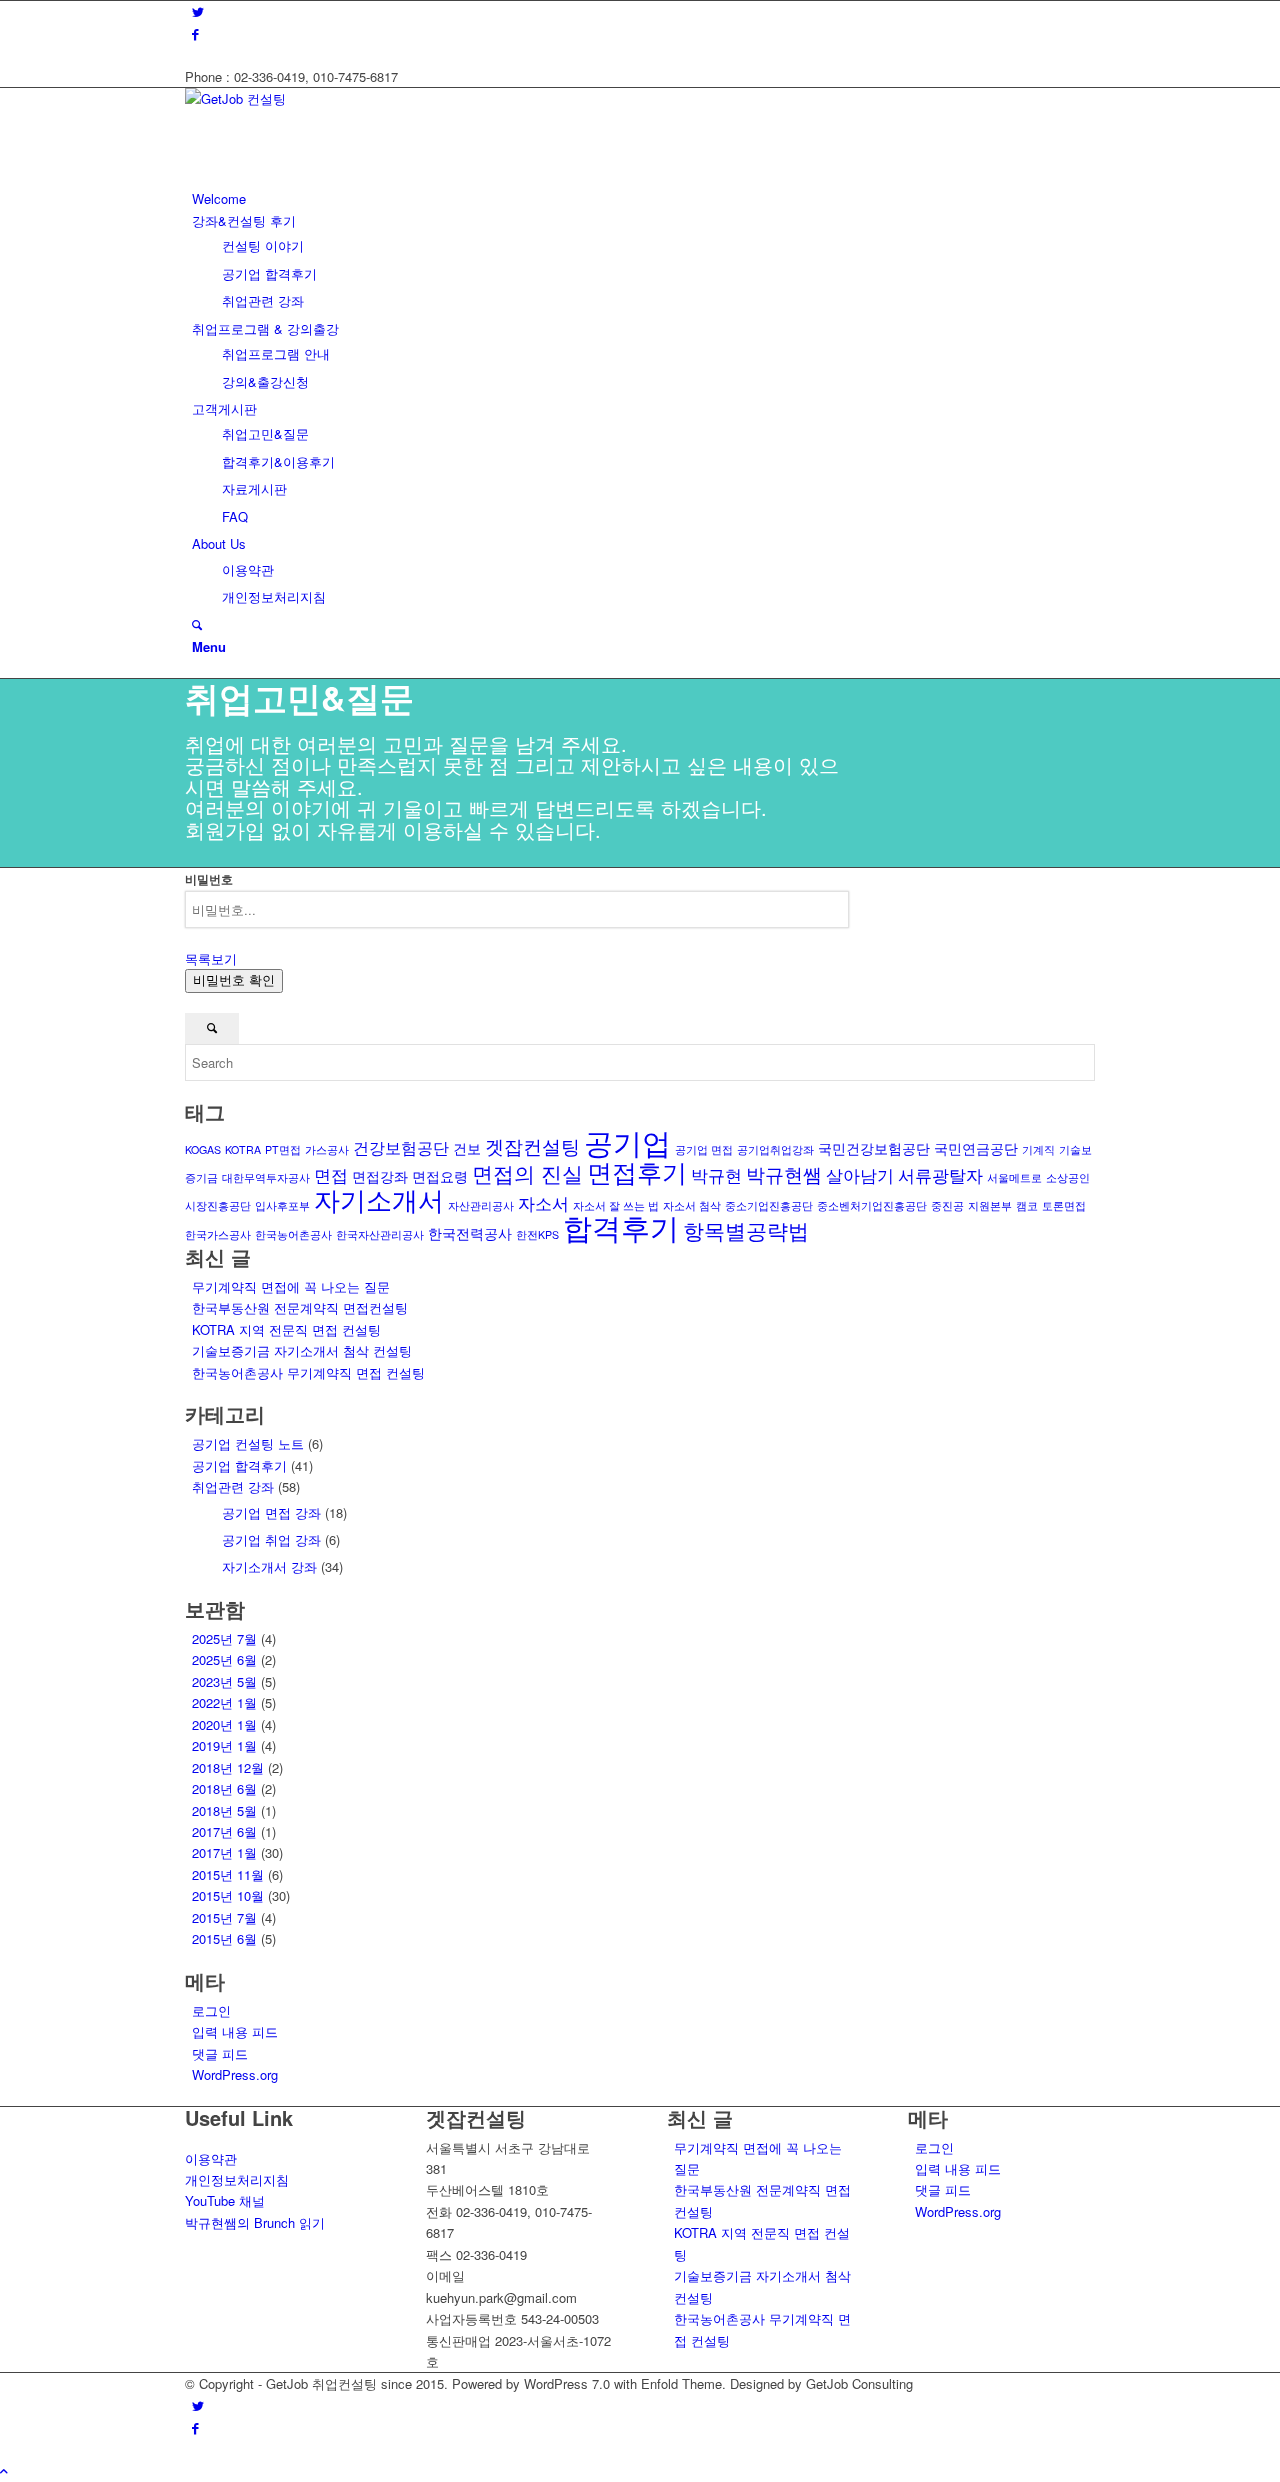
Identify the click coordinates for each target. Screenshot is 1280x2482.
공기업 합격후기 (239, 1465)
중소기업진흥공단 (769, 1205)
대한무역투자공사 (266, 1177)
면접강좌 (380, 1176)
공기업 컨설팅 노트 (248, 1443)
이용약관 (211, 2158)
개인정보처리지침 (237, 2179)
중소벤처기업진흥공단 (872, 1205)
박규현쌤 (784, 1173)
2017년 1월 (224, 1852)
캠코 (1027, 1205)
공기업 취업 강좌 (271, 1539)
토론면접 (1064, 1205)
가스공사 (327, 1149)
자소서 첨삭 (692, 1205)
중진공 (947, 1205)
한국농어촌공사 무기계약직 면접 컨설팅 (308, 1372)
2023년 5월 (224, 1681)
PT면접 (283, 1149)
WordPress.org (235, 2074)
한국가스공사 (218, 1234)
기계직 (1038, 1149)
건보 (467, 1148)
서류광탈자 (940, 1174)
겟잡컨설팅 (532, 1145)
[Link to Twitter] (198, 11)
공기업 (627, 1141)
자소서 (543, 1202)
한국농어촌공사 (293, 1234)
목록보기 (211, 958)
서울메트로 (1014, 1177)
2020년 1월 (224, 1724)
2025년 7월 (224, 1638)
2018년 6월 (224, 1788)
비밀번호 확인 (234, 980)
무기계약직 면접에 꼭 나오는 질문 (291, 1286)
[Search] (197, 624)
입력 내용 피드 (235, 2031)
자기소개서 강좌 (269, 1566)
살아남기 (860, 1174)
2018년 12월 (228, 1767)
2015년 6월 (224, 1938)
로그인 (211, 2010)
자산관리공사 (481, 1205)
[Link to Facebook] (195, 33)
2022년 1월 (224, 1702)
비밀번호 (209, 879)
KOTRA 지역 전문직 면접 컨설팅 (286, 1329)
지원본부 (990, 1205)
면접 (331, 1174)
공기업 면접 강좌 (271, 1512)
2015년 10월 (228, 1895)
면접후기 (637, 1171)
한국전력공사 (470, 1233)
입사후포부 (282, 1205)
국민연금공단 (976, 1148)
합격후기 (621, 1226)
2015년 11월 (228, 1874)
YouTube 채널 (225, 2200)
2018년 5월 (224, 1810)
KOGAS (203, 1149)
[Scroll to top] (4, 2470)
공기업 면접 (704, 1149)
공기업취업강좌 (775, 1149)
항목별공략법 (746, 1230)
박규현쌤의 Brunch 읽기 (255, 2222)
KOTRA (243, 1149)
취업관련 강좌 (233, 1486)
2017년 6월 (224, 1831)
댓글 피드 (220, 2053)
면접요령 (440, 1176)
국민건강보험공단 (874, 1148)
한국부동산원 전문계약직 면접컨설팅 (300, 1307)
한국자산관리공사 (380, 1234)
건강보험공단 (401, 1147)
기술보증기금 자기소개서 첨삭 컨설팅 (302, 1350)
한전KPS (537, 1234)
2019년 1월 (224, 1745)
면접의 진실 (527, 1173)
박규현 (716, 1174)
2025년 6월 (224, 1659)
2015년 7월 (224, 1917)
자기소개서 (379, 1198)
